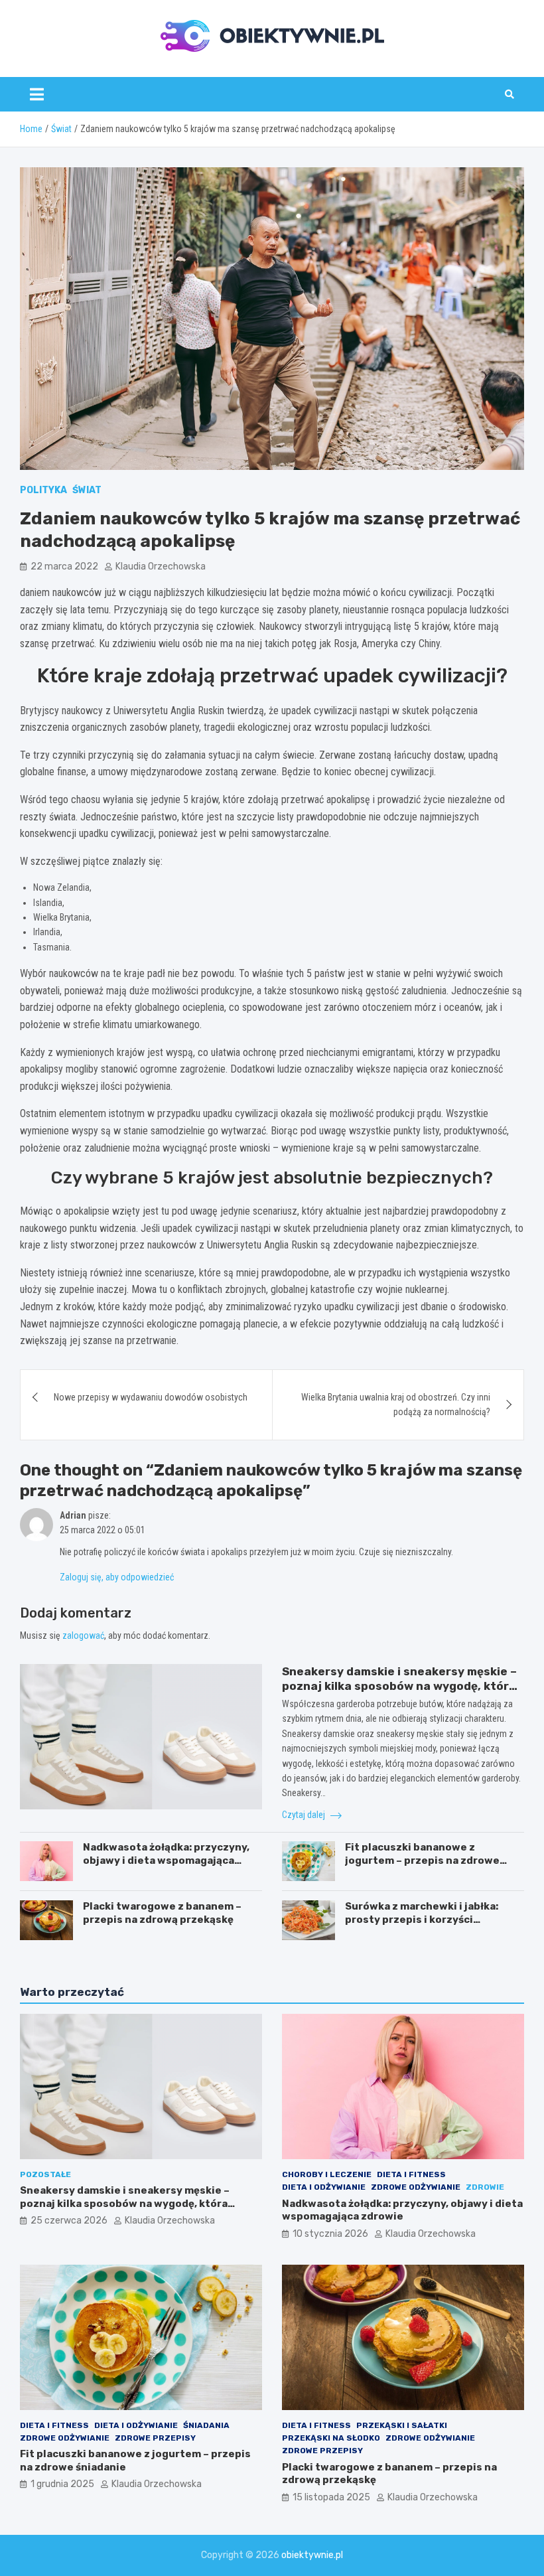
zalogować (83, 1635)
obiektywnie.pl (312, 2555)
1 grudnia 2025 (62, 2484)
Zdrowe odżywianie (416, 2187)
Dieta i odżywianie (324, 2187)
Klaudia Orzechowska (161, 567)
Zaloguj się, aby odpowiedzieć (117, 1577)
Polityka (43, 490)
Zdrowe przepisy (155, 2438)
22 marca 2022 (64, 567)
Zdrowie (485, 2187)
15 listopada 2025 (331, 2497)
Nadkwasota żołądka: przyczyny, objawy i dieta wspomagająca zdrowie (166, 1860)
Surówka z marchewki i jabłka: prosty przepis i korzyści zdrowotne (422, 1919)
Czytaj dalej (305, 1815)
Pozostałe (45, 2174)
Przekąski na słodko (331, 2438)
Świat (87, 490)
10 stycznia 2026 (330, 2234)
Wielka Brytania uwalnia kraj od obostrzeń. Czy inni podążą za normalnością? (396, 1404)
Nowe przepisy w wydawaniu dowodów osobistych (151, 1397)
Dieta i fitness (411, 2174)
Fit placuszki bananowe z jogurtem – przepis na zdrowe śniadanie (422, 1860)
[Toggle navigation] (37, 94)
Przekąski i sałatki (402, 2425)
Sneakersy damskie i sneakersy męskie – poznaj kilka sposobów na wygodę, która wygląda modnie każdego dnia (399, 1686)
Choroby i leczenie (327, 2174)
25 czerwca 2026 (69, 2221)
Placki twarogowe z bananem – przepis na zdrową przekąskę (162, 1913)
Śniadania (206, 2425)
